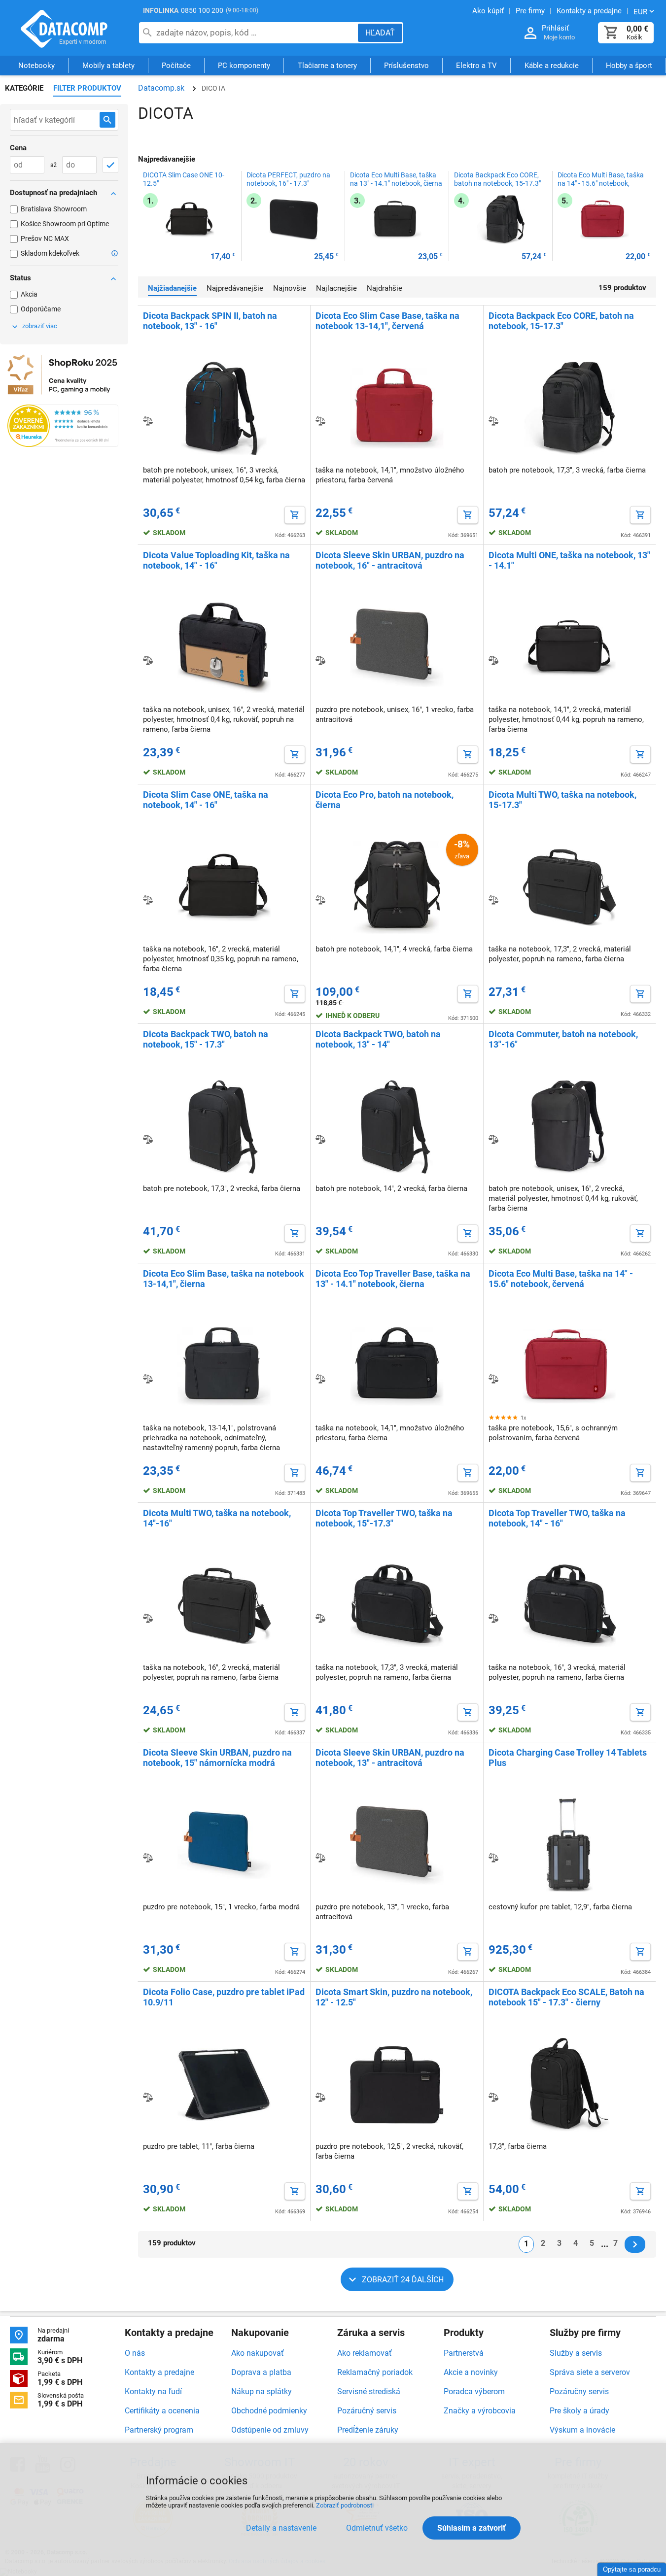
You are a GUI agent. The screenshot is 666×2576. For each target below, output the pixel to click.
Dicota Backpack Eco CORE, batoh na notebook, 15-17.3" (497, 179)
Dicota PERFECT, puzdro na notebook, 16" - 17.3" (288, 179)
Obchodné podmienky (269, 2411)
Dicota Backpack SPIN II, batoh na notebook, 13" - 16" (210, 321)
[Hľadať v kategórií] (107, 120)
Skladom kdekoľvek (50, 253)
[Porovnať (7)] (493, 421)
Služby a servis (576, 2353)
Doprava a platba (261, 2372)
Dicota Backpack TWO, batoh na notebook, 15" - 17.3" (206, 1039)
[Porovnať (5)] (493, 1379)
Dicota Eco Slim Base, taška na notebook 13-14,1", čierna (224, 1279)
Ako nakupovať (258, 2353)
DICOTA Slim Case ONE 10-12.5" (184, 179)
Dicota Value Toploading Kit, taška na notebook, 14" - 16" (216, 560)
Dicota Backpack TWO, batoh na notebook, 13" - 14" (378, 1039)
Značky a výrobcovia (480, 2411)
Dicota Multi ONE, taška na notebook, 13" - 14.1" (569, 560)
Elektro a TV (476, 66)
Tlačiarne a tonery (327, 66)
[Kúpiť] (295, 515)
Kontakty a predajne (159, 2372)
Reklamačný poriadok (375, 2372)
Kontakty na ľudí (153, 2391)
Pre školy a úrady (579, 2411)
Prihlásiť (555, 28)
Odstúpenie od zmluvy (270, 2430)
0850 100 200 (202, 10)
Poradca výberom (474, 2391)
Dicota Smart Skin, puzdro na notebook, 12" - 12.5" (394, 1997)
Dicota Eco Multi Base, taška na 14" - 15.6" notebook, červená (601, 183)
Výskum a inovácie (582, 2430)
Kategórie (24, 88)
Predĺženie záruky (368, 2430)
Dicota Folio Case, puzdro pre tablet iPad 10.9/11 (224, 1997)
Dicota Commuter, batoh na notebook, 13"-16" (563, 1039)
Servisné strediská (369, 2391)
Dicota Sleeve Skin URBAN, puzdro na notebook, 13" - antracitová (390, 1758)
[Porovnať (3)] (493, 1858)
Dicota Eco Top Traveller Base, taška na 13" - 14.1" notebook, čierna (393, 1279)
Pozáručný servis (367, 2411)
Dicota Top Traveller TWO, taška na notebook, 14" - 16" (557, 1518)
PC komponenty (244, 66)
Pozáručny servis (579, 2391)
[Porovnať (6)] (493, 900)
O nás (135, 2353)
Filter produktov (87, 88)
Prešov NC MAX (45, 238)
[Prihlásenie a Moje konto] (530, 33)
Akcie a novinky (471, 2372)
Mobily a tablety (108, 66)
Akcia (29, 294)
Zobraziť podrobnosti (345, 2505)
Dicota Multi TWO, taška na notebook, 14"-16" (217, 1518)
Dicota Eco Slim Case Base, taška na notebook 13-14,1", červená (387, 321)
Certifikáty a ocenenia (162, 2411)
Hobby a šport (629, 66)
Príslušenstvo (406, 66)
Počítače (176, 66)
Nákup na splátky (262, 2391)
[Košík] (611, 33)
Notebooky (36, 66)
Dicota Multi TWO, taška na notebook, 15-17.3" (562, 800)
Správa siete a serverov (590, 2372)
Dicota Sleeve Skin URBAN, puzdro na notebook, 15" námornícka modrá (217, 1758)
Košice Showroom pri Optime (65, 224)
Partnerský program (159, 2430)
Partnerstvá (464, 2353)
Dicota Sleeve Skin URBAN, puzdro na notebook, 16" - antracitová (390, 560)
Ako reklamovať (365, 2353)
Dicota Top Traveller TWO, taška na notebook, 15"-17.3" (384, 1518)
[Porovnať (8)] (148, 421)
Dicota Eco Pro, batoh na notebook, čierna (385, 800)
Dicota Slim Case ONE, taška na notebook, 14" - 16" (206, 800)
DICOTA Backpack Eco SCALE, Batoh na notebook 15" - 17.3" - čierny (566, 1997)
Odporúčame (41, 309)
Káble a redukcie (552, 66)
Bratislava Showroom (54, 209)
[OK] (110, 165)
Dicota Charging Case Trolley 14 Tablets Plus (568, 1758)
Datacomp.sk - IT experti (64, 29)
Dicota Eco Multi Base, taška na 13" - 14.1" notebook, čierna (396, 179)
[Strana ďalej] (635, 2244)
